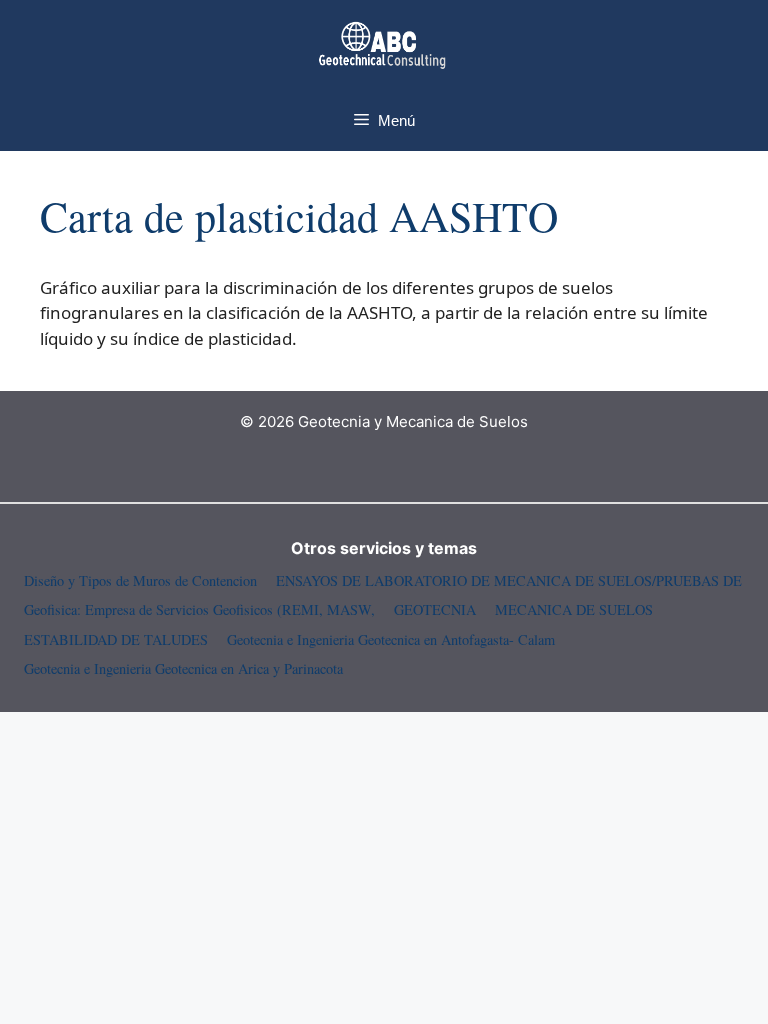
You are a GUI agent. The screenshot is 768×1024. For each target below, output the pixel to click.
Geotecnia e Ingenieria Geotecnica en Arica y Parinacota (183, 668)
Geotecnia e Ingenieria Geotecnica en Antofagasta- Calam (391, 639)
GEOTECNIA (435, 609)
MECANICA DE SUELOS (574, 609)
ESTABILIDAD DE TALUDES (116, 639)
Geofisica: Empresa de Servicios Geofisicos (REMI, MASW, (199, 609)
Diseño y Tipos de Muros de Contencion (140, 580)
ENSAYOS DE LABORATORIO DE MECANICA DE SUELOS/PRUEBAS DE (509, 580)
